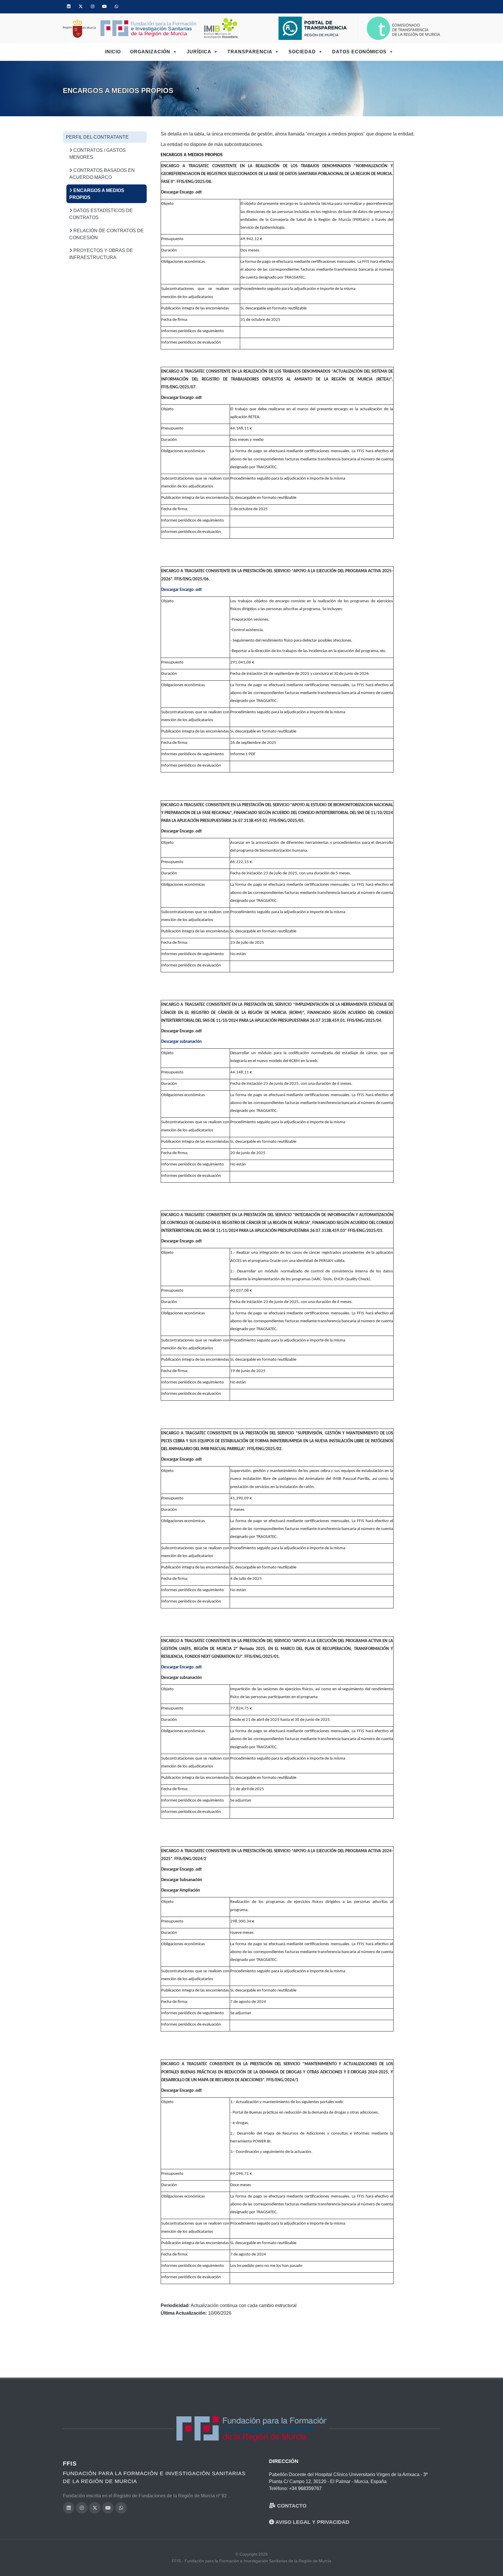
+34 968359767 (305, 2488)
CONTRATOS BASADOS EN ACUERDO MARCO (102, 174)
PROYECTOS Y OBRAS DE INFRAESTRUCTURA (101, 254)
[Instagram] (93, 7)
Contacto (291, 2506)
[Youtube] (105, 7)
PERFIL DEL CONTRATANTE (97, 137)
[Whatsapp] (116, 7)
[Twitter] (81, 7)
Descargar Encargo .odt (181, 590)
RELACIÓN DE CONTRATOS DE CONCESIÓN (107, 234)
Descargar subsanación (181, 1042)
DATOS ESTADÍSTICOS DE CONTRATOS (101, 214)
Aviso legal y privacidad (312, 2522)
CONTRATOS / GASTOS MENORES (98, 154)
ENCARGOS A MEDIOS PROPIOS (97, 194)
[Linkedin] (69, 7)
